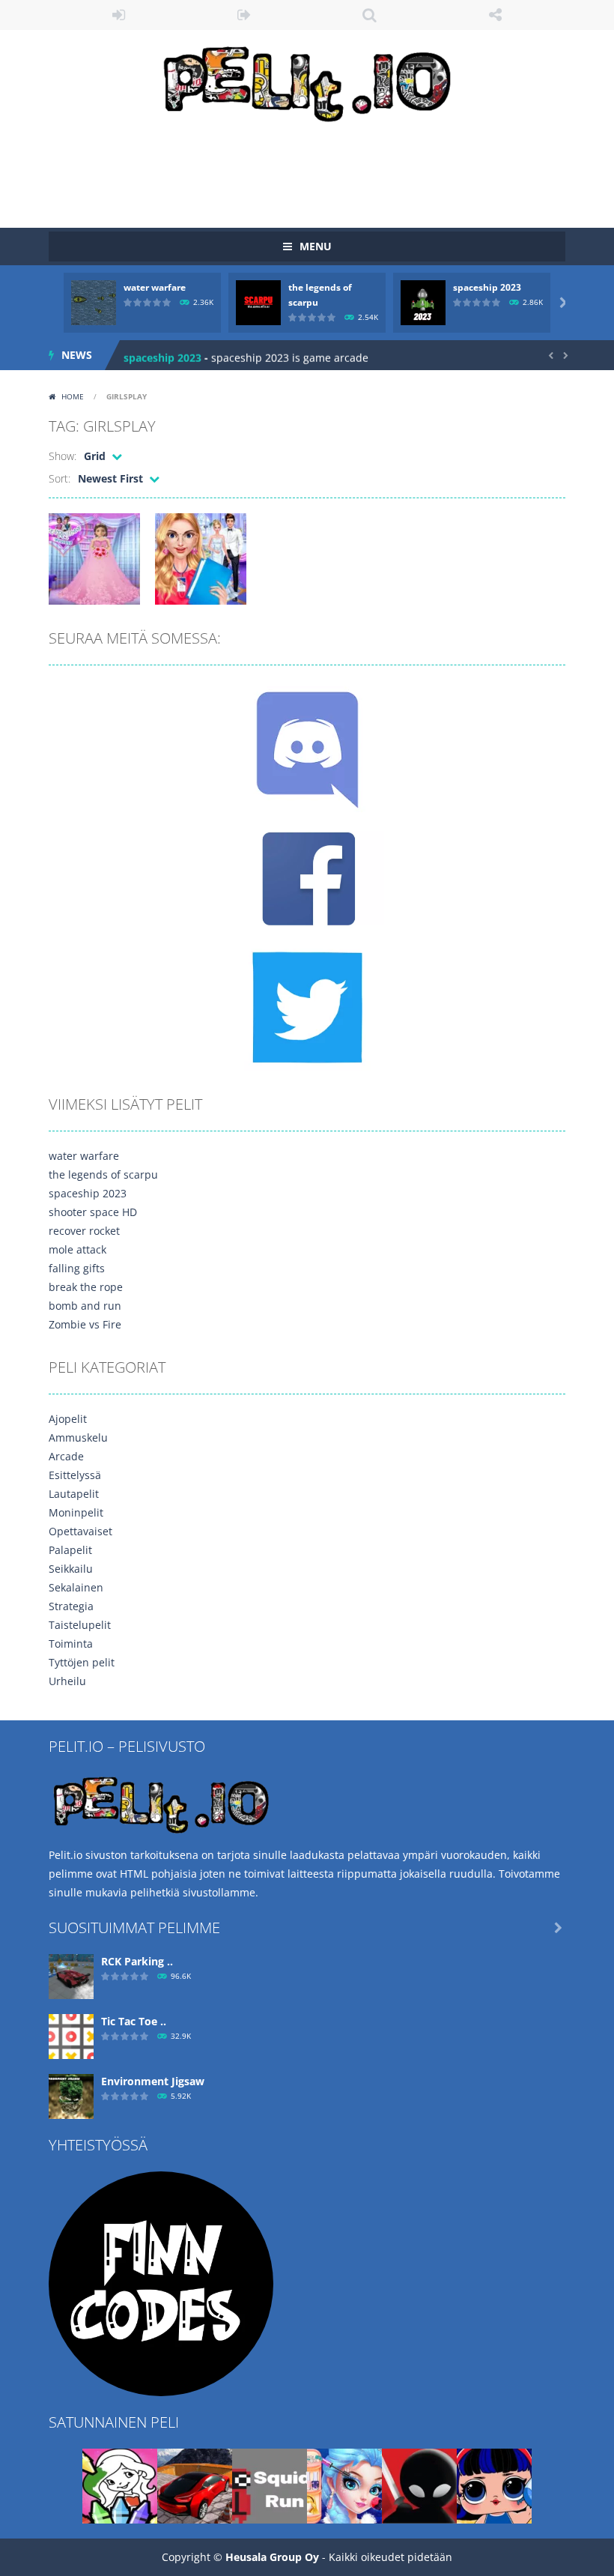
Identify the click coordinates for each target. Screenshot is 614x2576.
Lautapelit (74, 1494)
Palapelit (70, 1550)
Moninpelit (76, 1512)
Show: (63, 456)
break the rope (86, 1287)
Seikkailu (71, 1569)
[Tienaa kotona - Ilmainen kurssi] (161, 2283)
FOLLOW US (496, 15)
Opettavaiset (80, 1531)
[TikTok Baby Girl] (344, 2485)
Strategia (71, 1606)
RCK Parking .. (137, 1961)
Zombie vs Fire (85, 1324)
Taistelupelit (80, 1625)
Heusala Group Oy (272, 2557)
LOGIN (119, 15)
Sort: (60, 478)
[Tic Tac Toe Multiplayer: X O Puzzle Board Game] (71, 2035)
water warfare (155, 287)
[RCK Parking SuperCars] (71, 1975)
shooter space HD (93, 1212)
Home (73, 396)
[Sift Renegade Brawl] (419, 2485)
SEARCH (370, 15)
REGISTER (245, 15)
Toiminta (71, 1644)
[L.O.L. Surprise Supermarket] (494, 2485)
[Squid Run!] (270, 2485)
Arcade (66, 1456)
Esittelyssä (75, 1475)
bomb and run (85, 1306)
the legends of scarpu (103, 1174)
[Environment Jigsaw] (71, 2095)
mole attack (77, 1249)
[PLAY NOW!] (94, 302)
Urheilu (67, 1681)
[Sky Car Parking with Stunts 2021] (195, 2485)
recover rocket (84, 1231)
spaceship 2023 (487, 287)
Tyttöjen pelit (82, 1662)
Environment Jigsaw (153, 2081)
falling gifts (77, 1268)
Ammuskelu (78, 1437)
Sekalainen (76, 1587)
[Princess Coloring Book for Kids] (120, 2485)
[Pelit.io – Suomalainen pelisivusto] (307, 81)
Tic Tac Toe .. (134, 2021)
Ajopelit (68, 1419)
